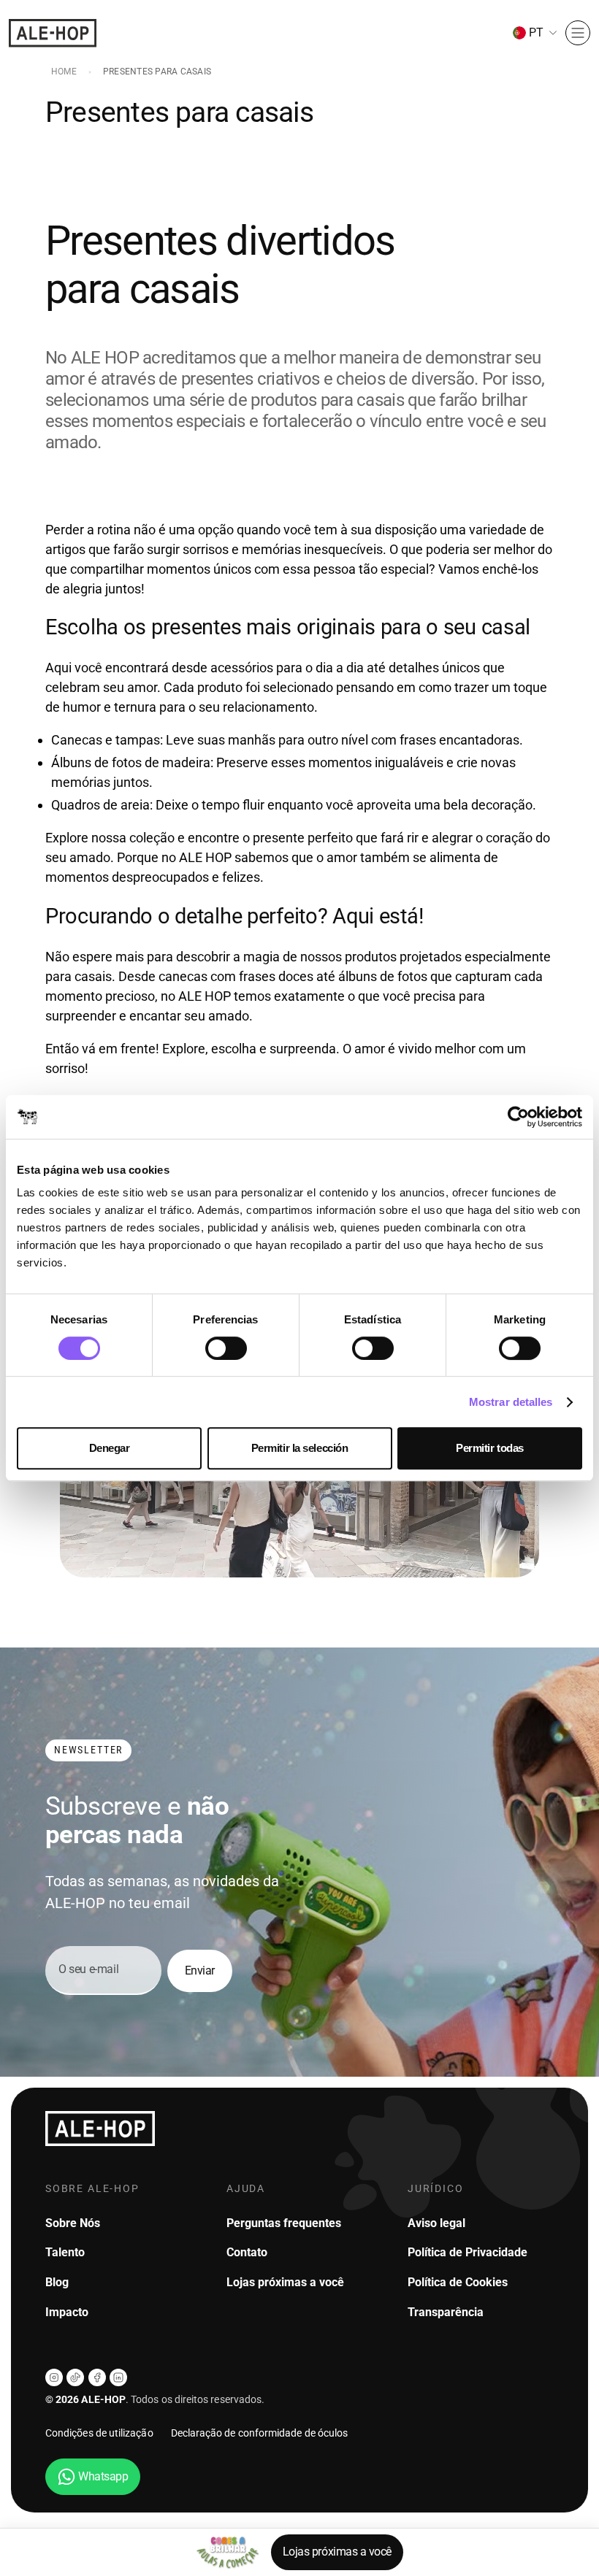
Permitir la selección (300, 1448)
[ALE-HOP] (53, 33)
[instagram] (54, 2377)
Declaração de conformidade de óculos (260, 2433)
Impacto (67, 2312)
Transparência (446, 2312)
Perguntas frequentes (284, 2223)
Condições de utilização (99, 2433)
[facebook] (97, 2377)
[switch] (226, 1348)
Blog (57, 2282)
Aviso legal (436, 2223)
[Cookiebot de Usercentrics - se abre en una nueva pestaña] (518, 1117)
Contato (247, 2252)
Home (64, 72)
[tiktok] (75, 2377)
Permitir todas (490, 1448)
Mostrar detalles (511, 1402)
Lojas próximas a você (337, 2552)
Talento (65, 2252)
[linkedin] (118, 2377)
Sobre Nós (73, 2223)
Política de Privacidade (468, 2252)
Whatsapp (103, 2476)
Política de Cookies (458, 2282)
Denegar (110, 1448)
